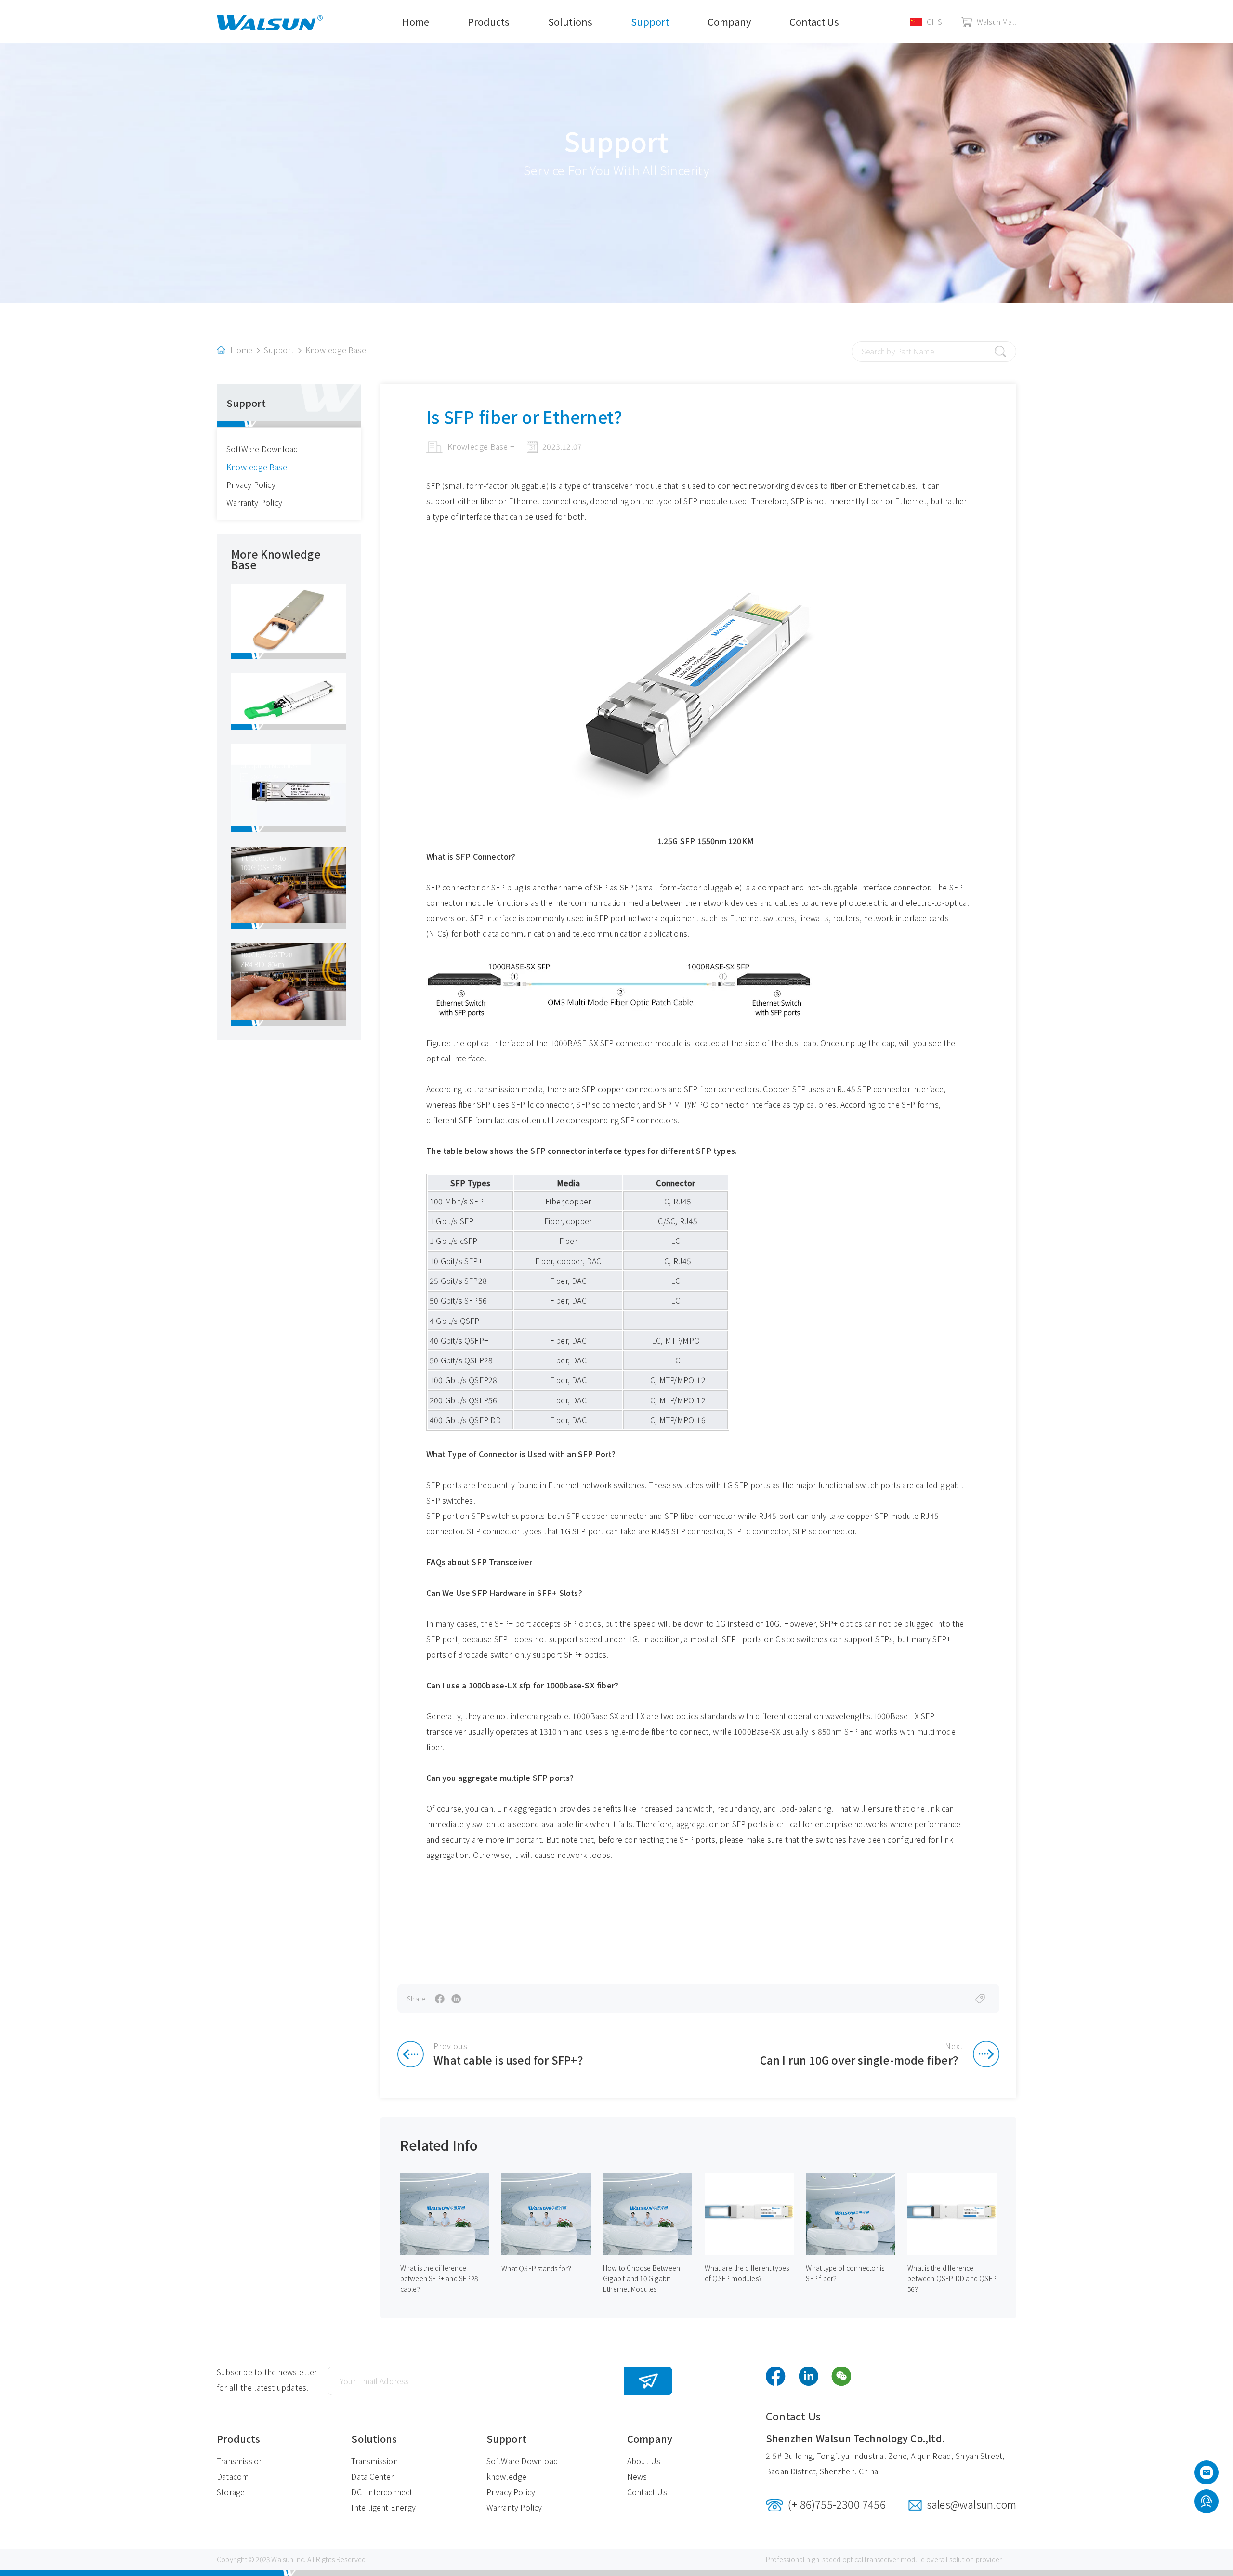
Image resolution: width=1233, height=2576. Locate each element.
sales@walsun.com (971, 2504)
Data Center (372, 2476)
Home (416, 21)
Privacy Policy (251, 484)
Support (650, 21)
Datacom (233, 2476)
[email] (1207, 2475)
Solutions (570, 21)
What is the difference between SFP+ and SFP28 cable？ (439, 2278)
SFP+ (504, 1623)
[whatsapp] (1206, 2502)
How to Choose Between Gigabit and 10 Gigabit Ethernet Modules (642, 2278)
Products (489, 21)
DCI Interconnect (382, 2492)
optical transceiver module (884, 2559)
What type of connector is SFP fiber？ (845, 2273)
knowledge (507, 2476)
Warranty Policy (254, 502)
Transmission (240, 2461)
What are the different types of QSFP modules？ (747, 2273)
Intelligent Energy (383, 2507)
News (637, 2476)
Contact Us (814, 21)
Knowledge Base (336, 350)
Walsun (282, 2559)
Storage (231, 2492)
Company (729, 21)
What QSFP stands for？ (538, 2268)
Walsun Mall (997, 21)
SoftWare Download (262, 449)
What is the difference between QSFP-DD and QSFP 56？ (952, 2278)
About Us (644, 2461)
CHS (934, 21)
